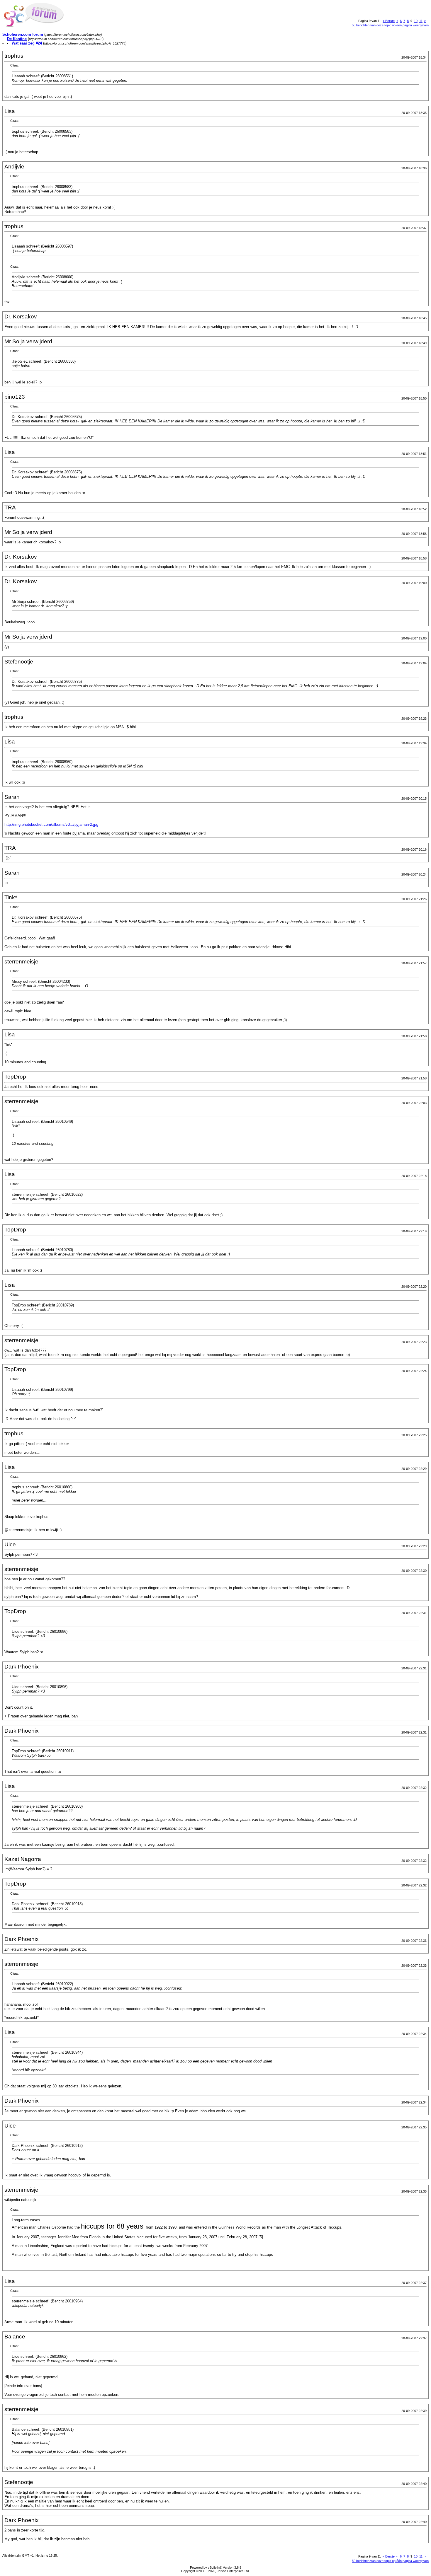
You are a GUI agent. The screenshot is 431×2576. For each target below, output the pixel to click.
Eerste (389, 21)
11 (421, 21)
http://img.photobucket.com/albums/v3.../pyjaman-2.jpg (51, 824)
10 (416, 21)
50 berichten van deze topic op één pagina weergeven (390, 25)
